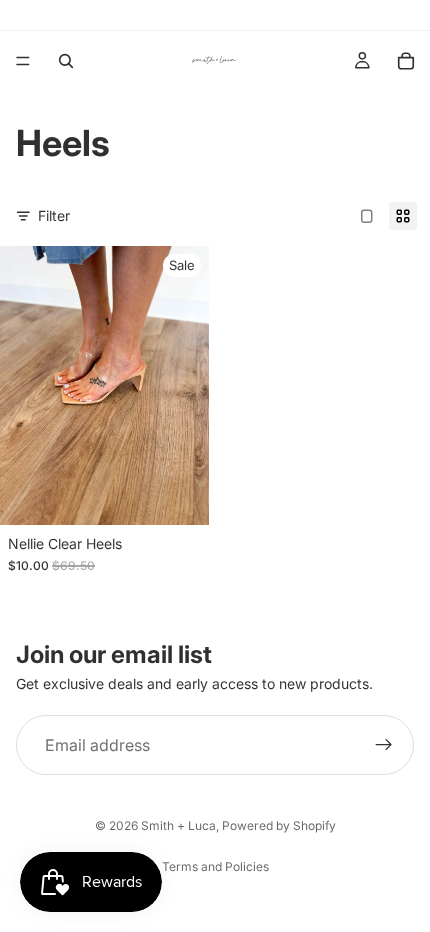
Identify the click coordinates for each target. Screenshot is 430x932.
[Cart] (406, 61)
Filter (54, 215)
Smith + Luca (178, 825)
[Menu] (23, 61)
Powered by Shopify (279, 825)
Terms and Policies (215, 866)
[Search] (66, 61)
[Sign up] (384, 745)
